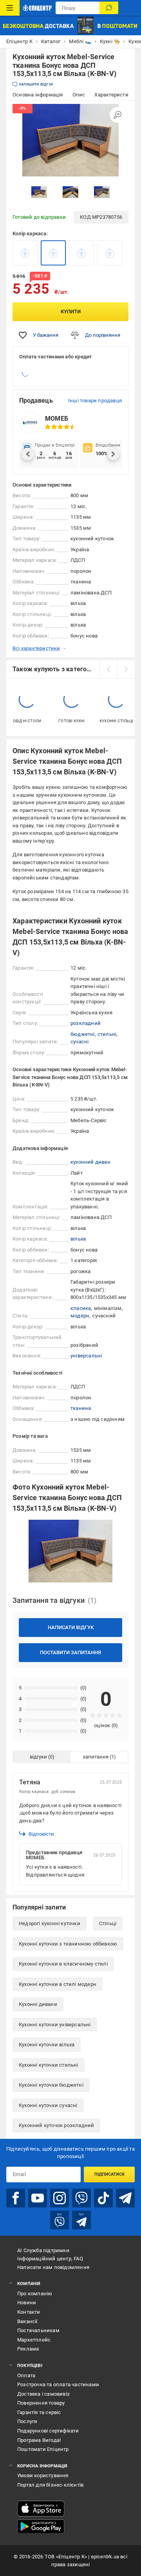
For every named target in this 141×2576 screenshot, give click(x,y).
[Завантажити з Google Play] (41, 2527)
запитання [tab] (96, 1757)
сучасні (80, 1042)
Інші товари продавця (95, 401)
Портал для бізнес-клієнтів (50, 2485)
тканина (81, 1408)
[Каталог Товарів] (10, 8)
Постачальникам (38, 2330)
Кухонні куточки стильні (49, 2065)
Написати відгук (71, 1627)
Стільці (108, 1923)
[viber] (81, 2198)
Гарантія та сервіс (39, 2412)
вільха (78, 1239)
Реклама (28, 2349)
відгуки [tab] (38, 1757)
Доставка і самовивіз (43, 2394)
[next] (126, 669)
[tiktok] (103, 2198)
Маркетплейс (34, 2340)
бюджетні (83, 1034)
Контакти (29, 2312)
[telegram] (125, 2198)
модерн (80, 1316)
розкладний (86, 1023)
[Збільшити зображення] (117, 115)
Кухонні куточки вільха (47, 2045)
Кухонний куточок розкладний (56, 2125)
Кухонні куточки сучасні (48, 2105)
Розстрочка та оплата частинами (58, 2384)
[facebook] (16, 2198)
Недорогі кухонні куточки (50, 1923)
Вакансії (27, 2321)
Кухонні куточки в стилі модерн (58, 1984)
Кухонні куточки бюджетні (51, 2085)
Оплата (26, 2375)
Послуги (27, 2421)
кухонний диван (90, 1162)
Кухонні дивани (38, 2004)
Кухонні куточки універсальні (55, 2025)
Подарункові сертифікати (48, 2431)
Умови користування (43, 2475)
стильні (107, 1034)
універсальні (86, 1356)
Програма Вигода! (39, 2440)
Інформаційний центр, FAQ (50, 2259)
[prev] (108, 669)
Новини (27, 2303)
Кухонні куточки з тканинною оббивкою (68, 1944)
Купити (71, 312)
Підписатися (109, 2174)
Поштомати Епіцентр (43, 2449)
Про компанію (35, 2294)
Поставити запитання (70, 1652)
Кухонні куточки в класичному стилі (63, 1964)
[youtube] (38, 2198)
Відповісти (41, 1834)
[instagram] (60, 2198)
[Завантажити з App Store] (41, 2509)
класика (81, 1308)
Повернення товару (41, 2403)
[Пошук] (109, 8)
